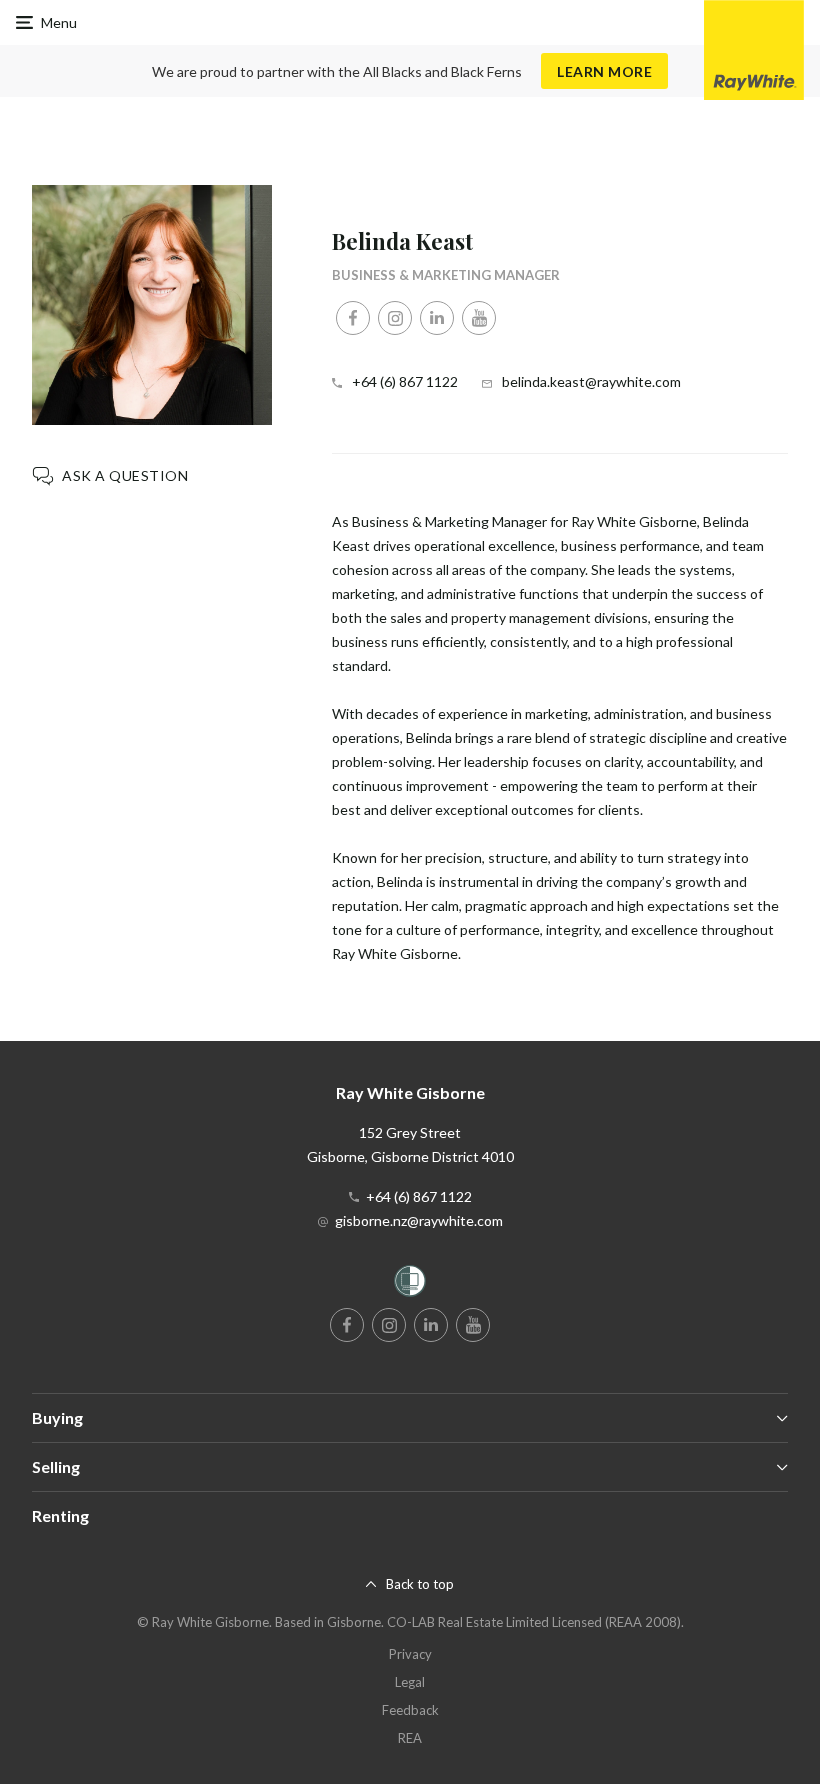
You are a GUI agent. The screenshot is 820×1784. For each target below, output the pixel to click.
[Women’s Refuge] (410, 1284)
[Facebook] (353, 318)
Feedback (410, 1710)
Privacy (410, 1654)
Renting (60, 1515)
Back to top (420, 1584)
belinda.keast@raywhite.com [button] (591, 381)
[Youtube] (479, 318)
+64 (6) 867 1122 (405, 381)
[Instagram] (395, 318)
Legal (410, 1682)
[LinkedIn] (437, 318)
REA (410, 1738)
